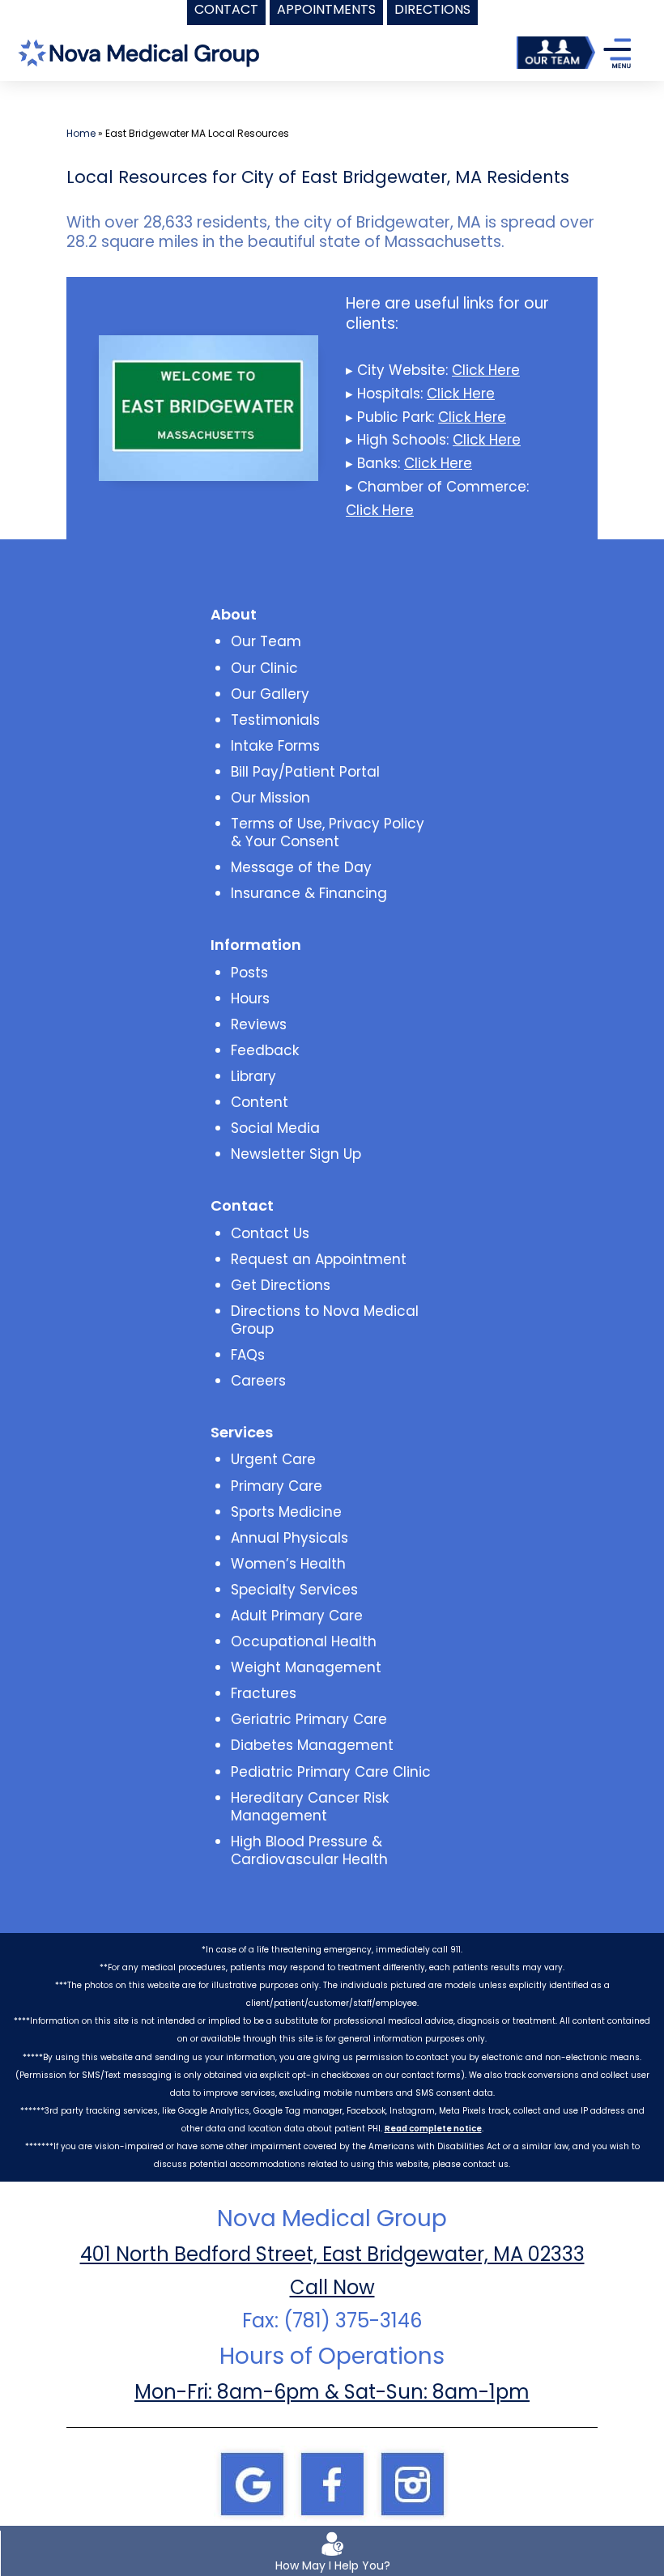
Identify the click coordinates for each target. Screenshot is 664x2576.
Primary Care (277, 1486)
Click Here (486, 370)
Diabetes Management (312, 1745)
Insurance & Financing (309, 893)
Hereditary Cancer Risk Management (310, 1807)
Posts (249, 973)
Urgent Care (273, 1459)
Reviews (259, 1024)
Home (81, 133)
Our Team (266, 641)
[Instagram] (412, 2483)
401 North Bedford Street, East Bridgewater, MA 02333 (332, 2254)
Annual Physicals (289, 1538)
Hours (250, 998)
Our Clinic (264, 668)
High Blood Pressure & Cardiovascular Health (309, 1850)
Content (260, 1102)
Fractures (264, 1693)
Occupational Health (304, 1641)
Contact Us (270, 1233)
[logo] (138, 52)
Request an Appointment (319, 1259)
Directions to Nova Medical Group (325, 1320)
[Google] (252, 2483)
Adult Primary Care (297, 1616)
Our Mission (270, 798)
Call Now (332, 2287)
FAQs (248, 1355)
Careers (258, 1381)
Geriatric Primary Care (309, 1719)
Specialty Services (294, 1590)
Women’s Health (288, 1564)
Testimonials (275, 720)
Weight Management (306, 1667)
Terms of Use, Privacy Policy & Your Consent (328, 832)
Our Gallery (270, 694)
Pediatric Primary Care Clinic (331, 1772)
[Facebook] (332, 2483)
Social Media (275, 1128)
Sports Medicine (286, 1512)
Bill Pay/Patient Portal (305, 772)
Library (253, 1076)
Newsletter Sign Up (296, 1154)
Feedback (265, 1050)
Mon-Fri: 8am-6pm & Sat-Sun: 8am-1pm (332, 2392)
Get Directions (281, 1285)
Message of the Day (301, 867)
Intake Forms (275, 746)
